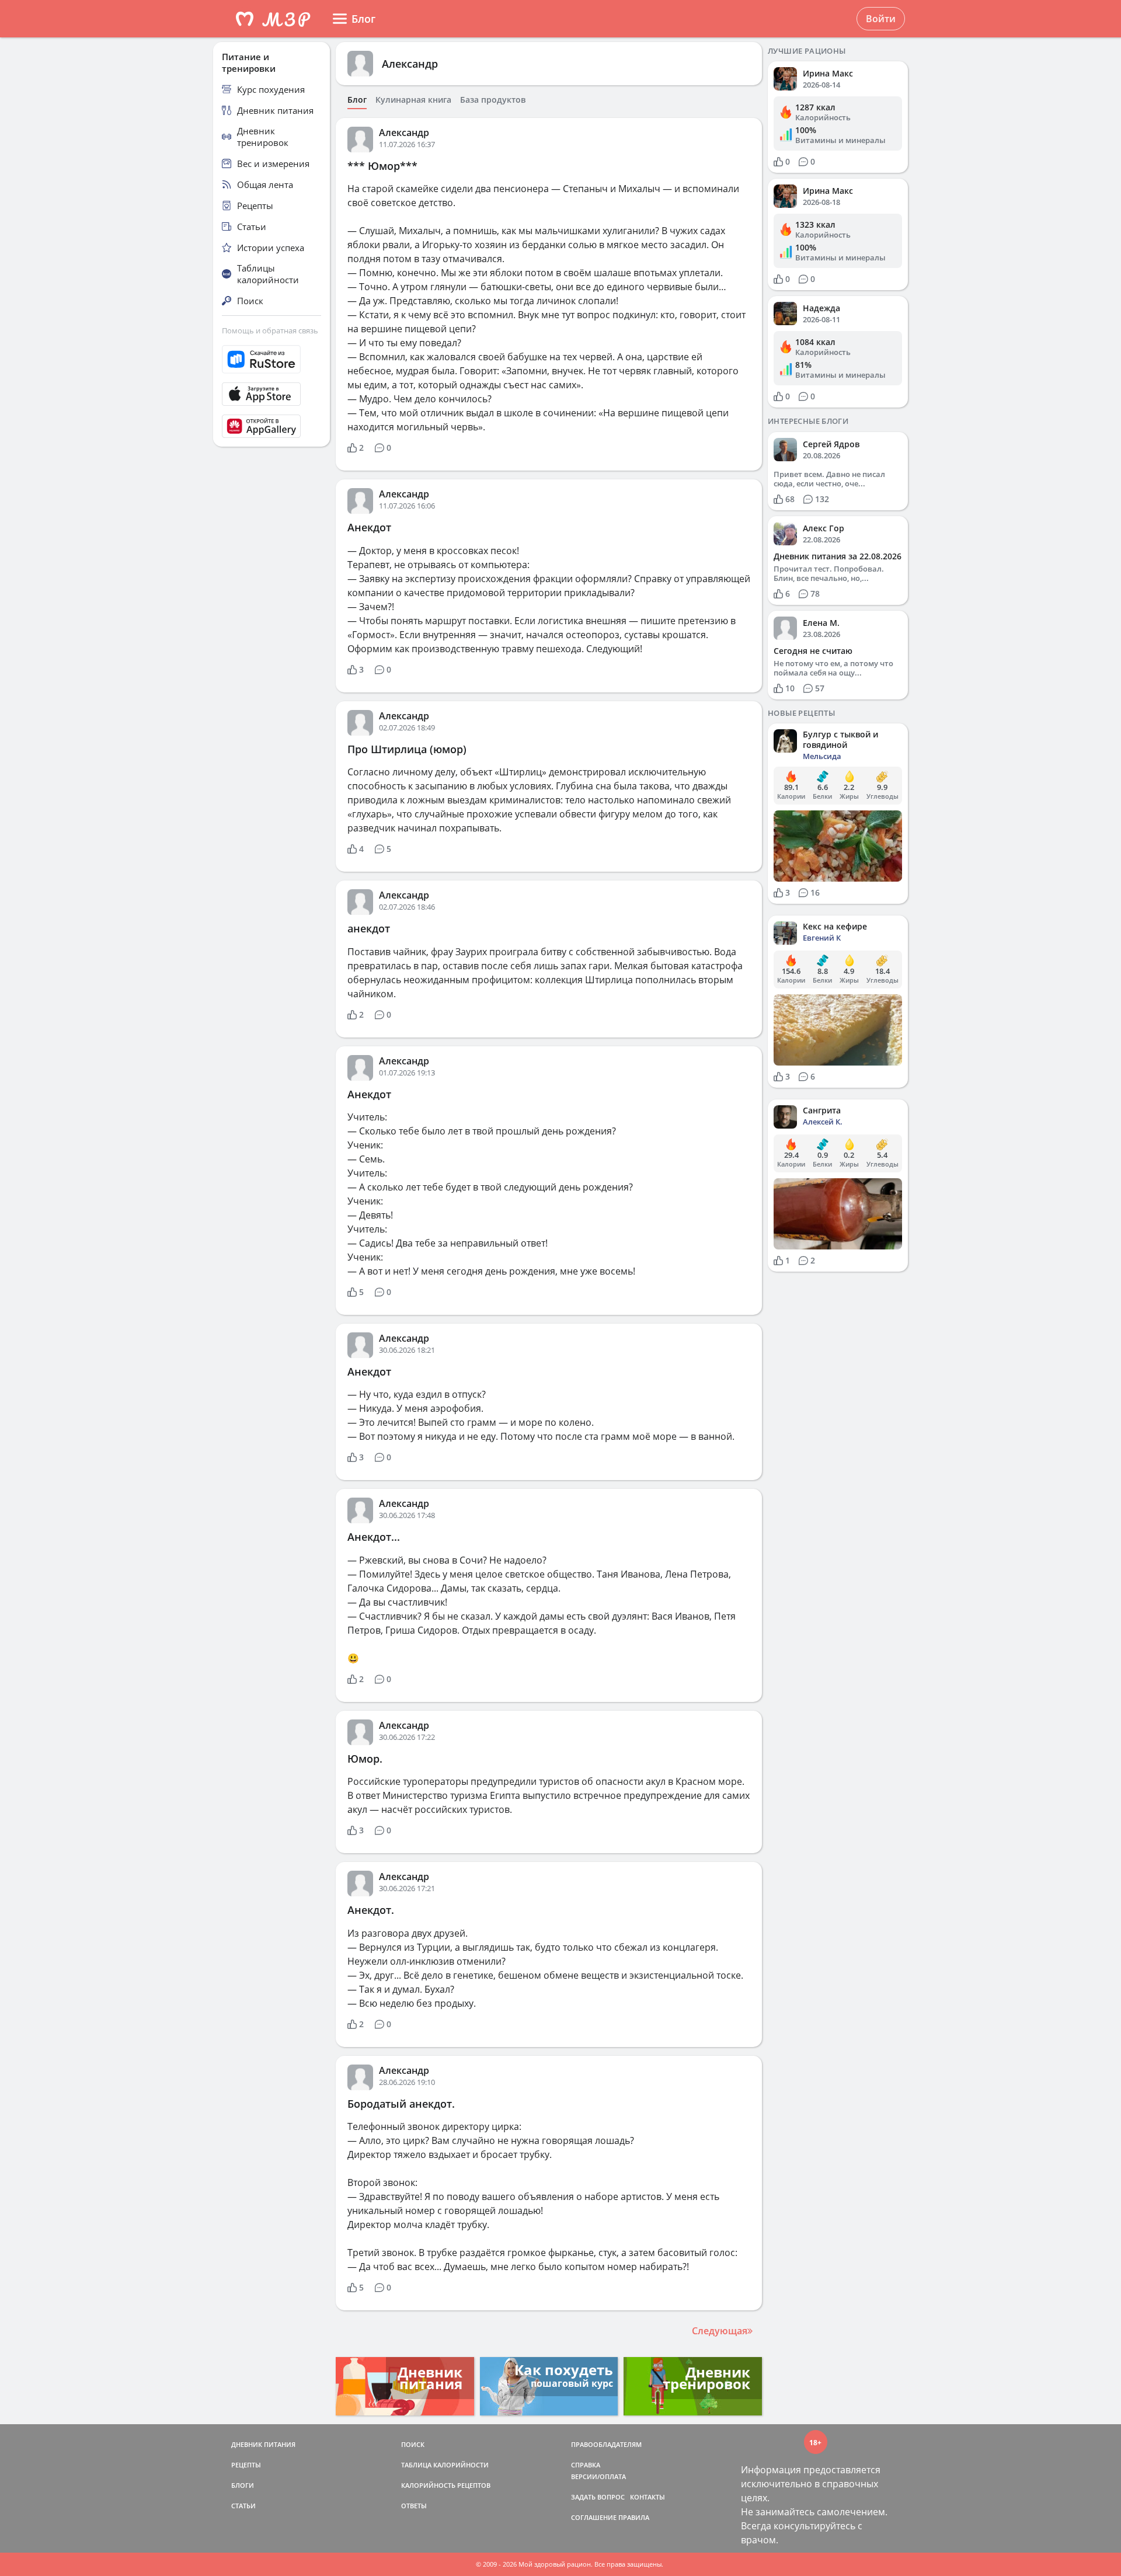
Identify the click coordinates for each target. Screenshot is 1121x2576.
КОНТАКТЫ (647, 2497)
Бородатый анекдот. (401, 2104)
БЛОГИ (243, 2485)
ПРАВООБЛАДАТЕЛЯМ (606, 2444)
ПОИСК (413, 2444)
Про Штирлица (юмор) (407, 749)
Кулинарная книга (413, 100)
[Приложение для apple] (271, 394)
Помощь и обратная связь (270, 330)
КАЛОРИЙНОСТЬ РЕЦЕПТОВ (446, 2485)
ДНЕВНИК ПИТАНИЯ (263, 2444)
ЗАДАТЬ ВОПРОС (598, 2497)
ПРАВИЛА (634, 2517)
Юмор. (365, 1759)
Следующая (720, 2331)
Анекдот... (374, 1537)
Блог (357, 100)
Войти (881, 19)
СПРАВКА (586, 2465)
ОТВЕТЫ (414, 2506)
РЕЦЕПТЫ (246, 2465)
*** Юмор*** (382, 166)
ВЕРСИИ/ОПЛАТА (598, 2476)
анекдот (369, 928)
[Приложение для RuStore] (271, 359)
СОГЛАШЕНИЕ (594, 2517)
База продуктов (493, 100)
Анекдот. (371, 1910)
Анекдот (369, 527)
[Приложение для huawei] (271, 426)
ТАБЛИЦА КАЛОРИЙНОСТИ (445, 2465)
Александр (410, 64)
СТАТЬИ (243, 2506)
